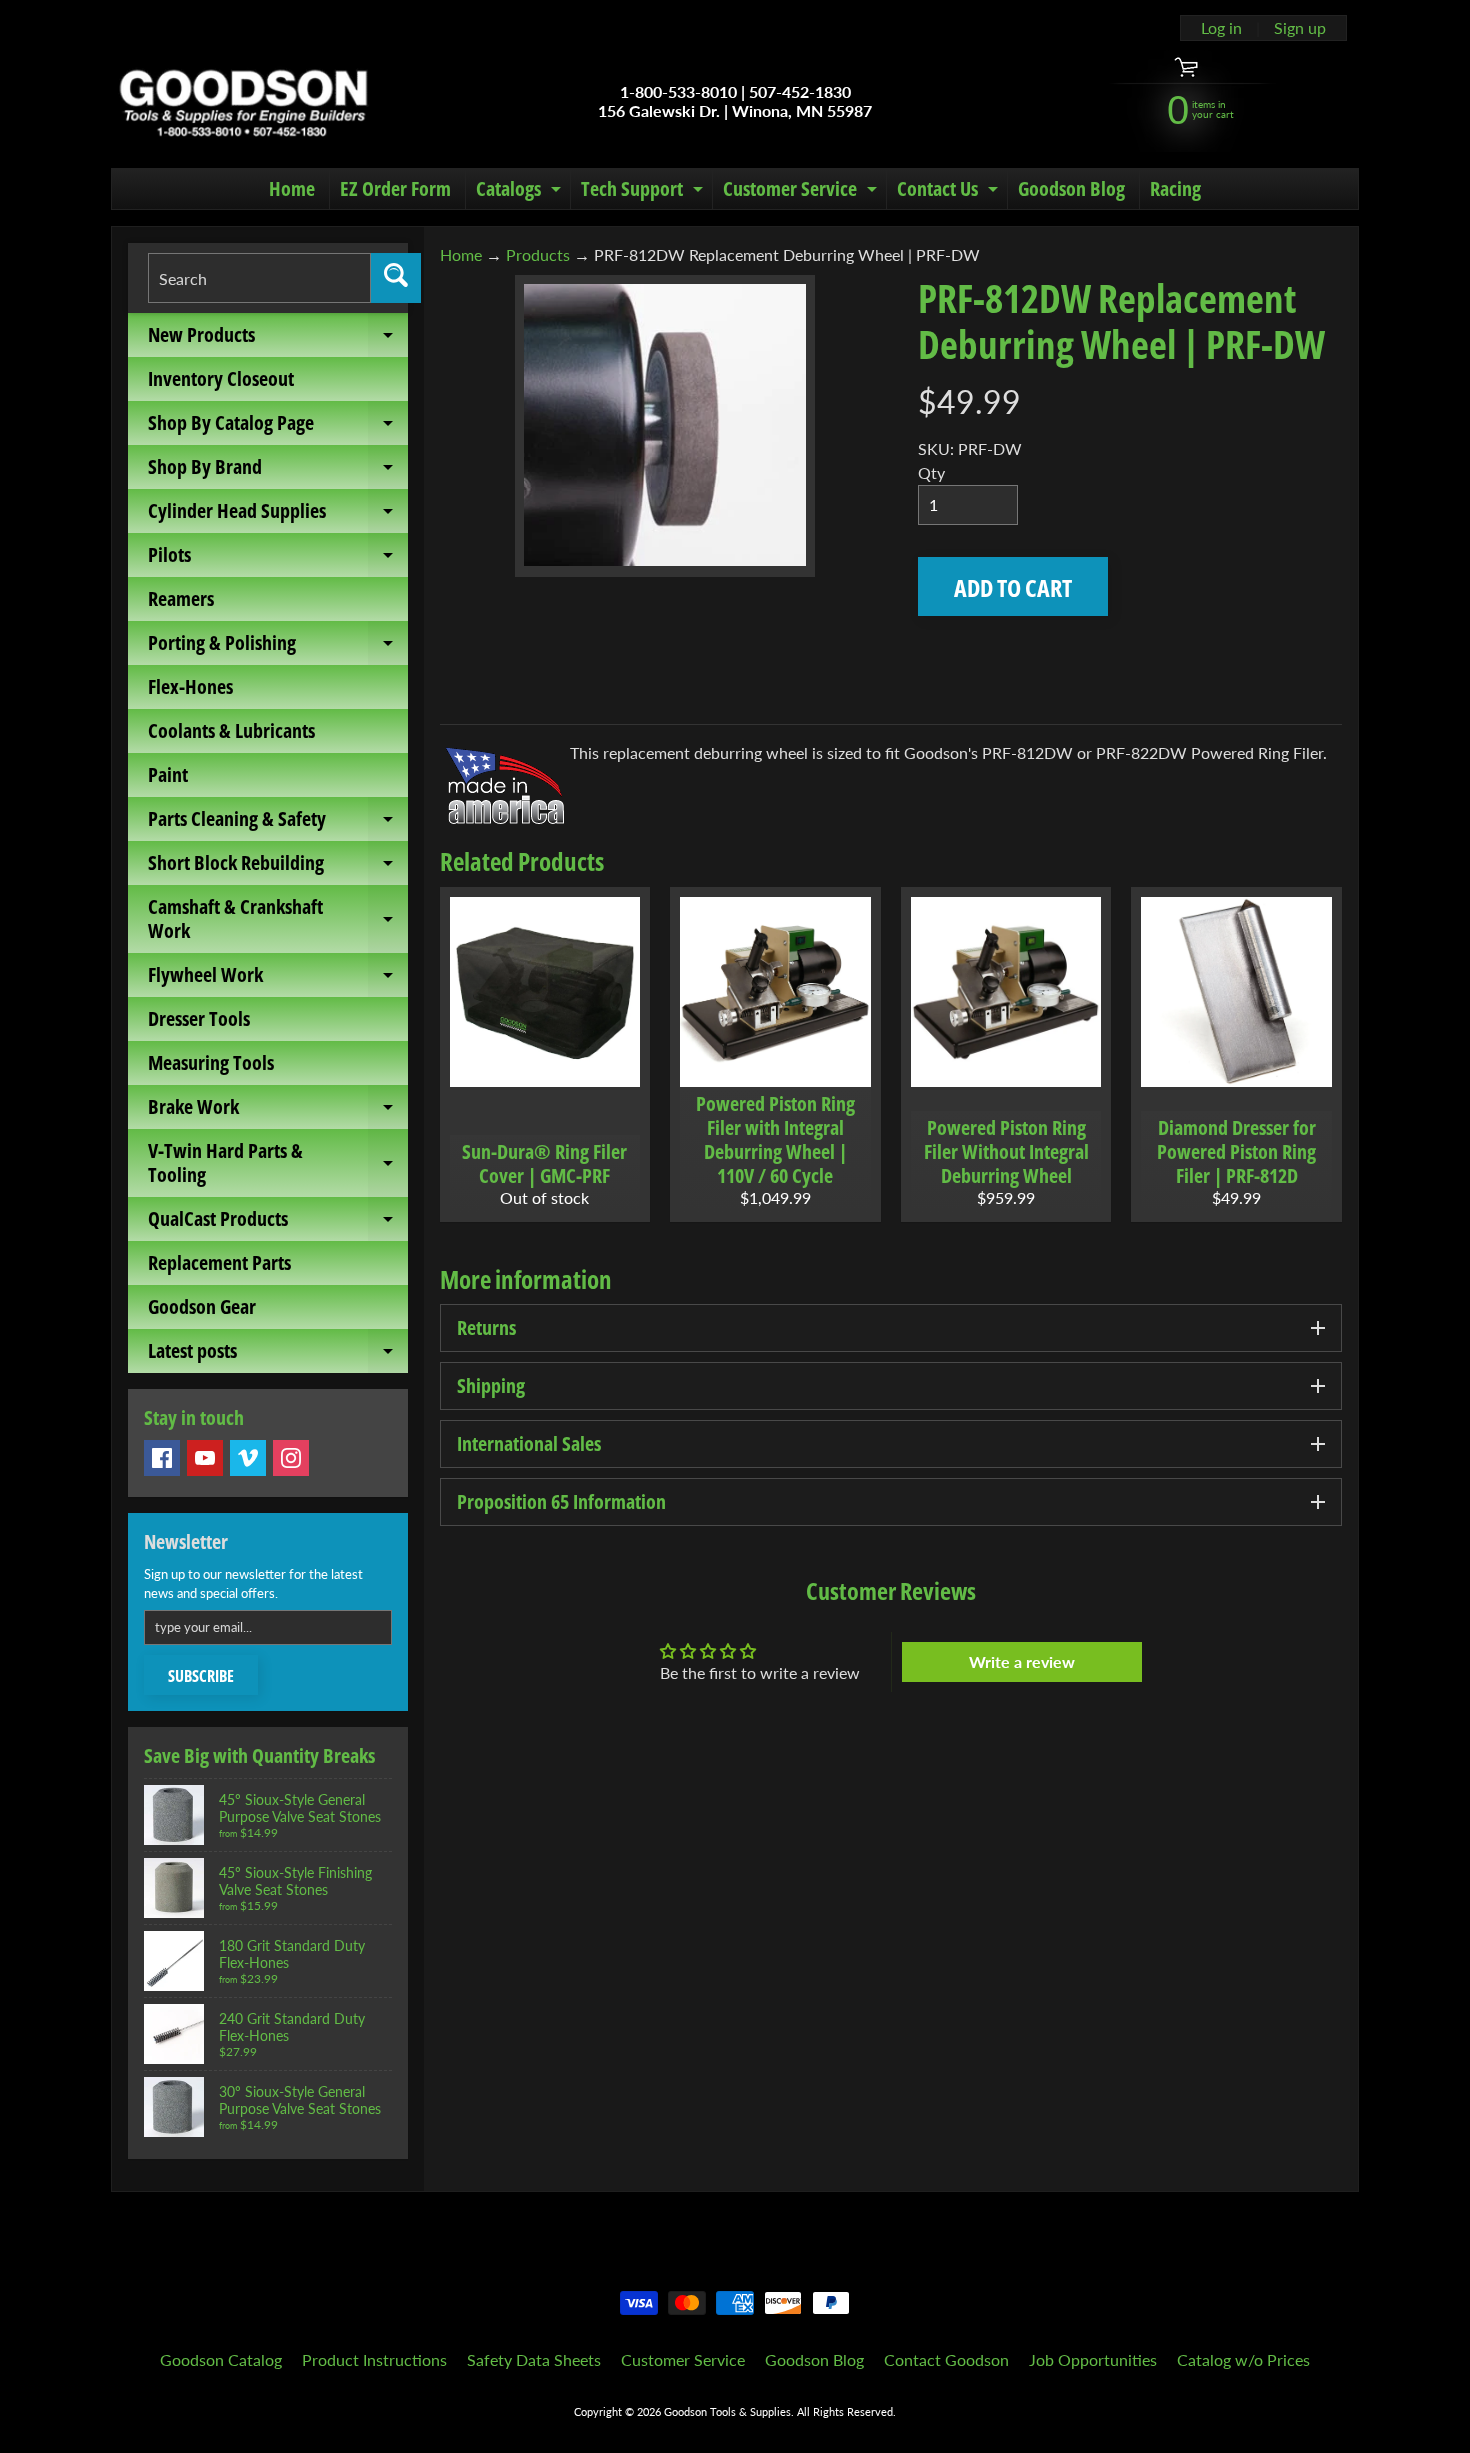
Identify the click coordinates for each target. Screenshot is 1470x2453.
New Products (278, 339)
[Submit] (396, 278)
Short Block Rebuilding (278, 867)
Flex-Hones (190, 686)
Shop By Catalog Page (278, 427)
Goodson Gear (202, 1306)
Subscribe (201, 1676)
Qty (931, 472)
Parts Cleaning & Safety (278, 823)
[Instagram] (291, 1458)
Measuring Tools (211, 1062)
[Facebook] (162, 1458)
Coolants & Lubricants (231, 730)
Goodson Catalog (221, 2359)
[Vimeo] (248, 1458)
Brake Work (278, 1111)
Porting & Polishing (278, 647)
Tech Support (644, 192)
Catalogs (521, 192)
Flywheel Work (278, 979)
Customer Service (802, 192)
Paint (168, 774)
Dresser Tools (199, 1018)
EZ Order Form (395, 188)
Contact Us (950, 192)
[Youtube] (205, 1458)
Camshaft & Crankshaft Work (278, 920)
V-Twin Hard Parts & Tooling (278, 1164)
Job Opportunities (1093, 2359)
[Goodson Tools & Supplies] (243, 101)
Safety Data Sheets (534, 2359)
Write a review (1022, 1661)
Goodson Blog (1071, 188)
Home (292, 188)
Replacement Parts (219, 1262)
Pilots (278, 559)
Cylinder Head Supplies (278, 515)
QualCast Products (278, 1223)
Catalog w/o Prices (1243, 2359)
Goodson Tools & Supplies (727, 2411)
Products (538, 254)
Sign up (1300, 28)
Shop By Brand (278, 471)
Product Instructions (374, 2359)
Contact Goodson (946, 2359)
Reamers (181, 598)
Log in (1221, 28)
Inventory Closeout (221, 378)
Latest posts (278, 1355)
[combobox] (259, 278)
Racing (1175, 188)
